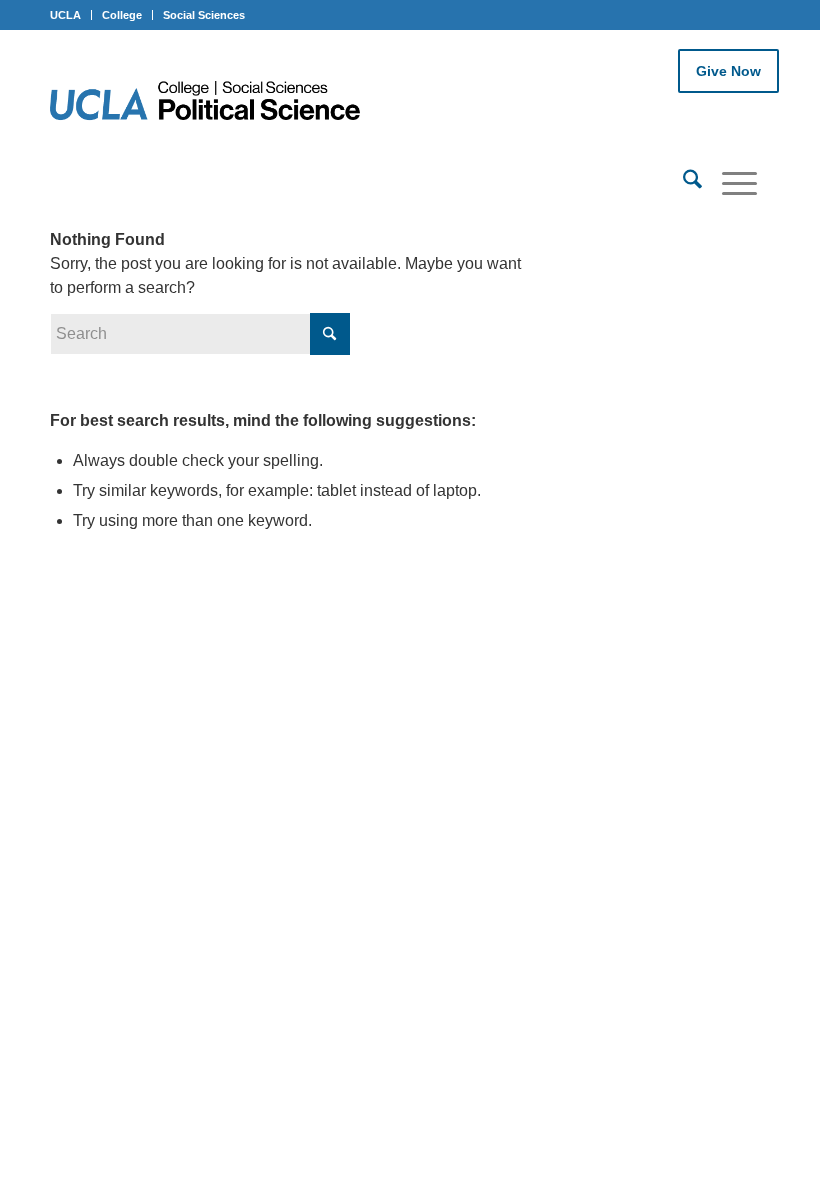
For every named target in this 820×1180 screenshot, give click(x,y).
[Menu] (729, 183)
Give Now (728, 71)
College (122, 15)
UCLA (65, 15)
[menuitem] (682, 183)
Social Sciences (204, 15)
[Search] (682, 183)
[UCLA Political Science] (217, 103)
